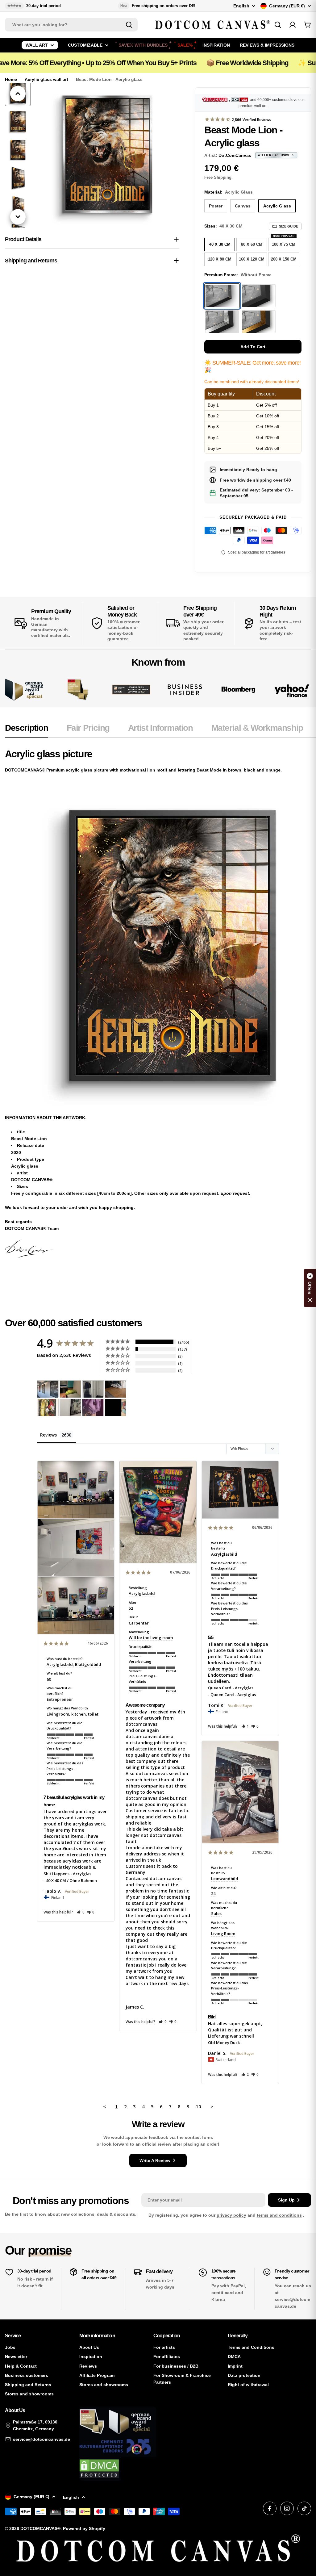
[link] (78, 690)
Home (11, 79)
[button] (81, 1912)
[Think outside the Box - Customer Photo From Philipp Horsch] (48, 1389)
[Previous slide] (18, 94)
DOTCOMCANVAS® (40, 2528)
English (241, 6)
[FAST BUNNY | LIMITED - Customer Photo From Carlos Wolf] (70, 1408)
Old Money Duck (224, 2043)
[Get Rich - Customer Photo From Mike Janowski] (93, 1408)
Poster (216, 206)
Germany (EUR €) (287, 6)
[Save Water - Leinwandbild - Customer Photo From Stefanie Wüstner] (93, 1389)
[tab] (27, 730)
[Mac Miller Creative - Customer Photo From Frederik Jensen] (115, 1408)
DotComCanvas (235, 155)
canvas (243, 206)
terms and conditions (279, 2215)
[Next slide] (18, 217)
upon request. (235, 1193)
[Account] (293, 25)
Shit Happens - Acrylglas (67, 1874)
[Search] (129, 25)
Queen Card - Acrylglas (231, 1688)
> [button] (212, 2106)
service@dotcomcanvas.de (42, 2439)
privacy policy (231, 2215)
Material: (229, 192)
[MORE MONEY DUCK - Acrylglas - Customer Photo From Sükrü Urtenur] (48, 1408)
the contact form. (195, 2137)
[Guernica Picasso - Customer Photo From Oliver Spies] (70, 1389)
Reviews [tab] (48, 1435)
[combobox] (71, 25)
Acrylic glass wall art (46, 79)
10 (198, 2106)
